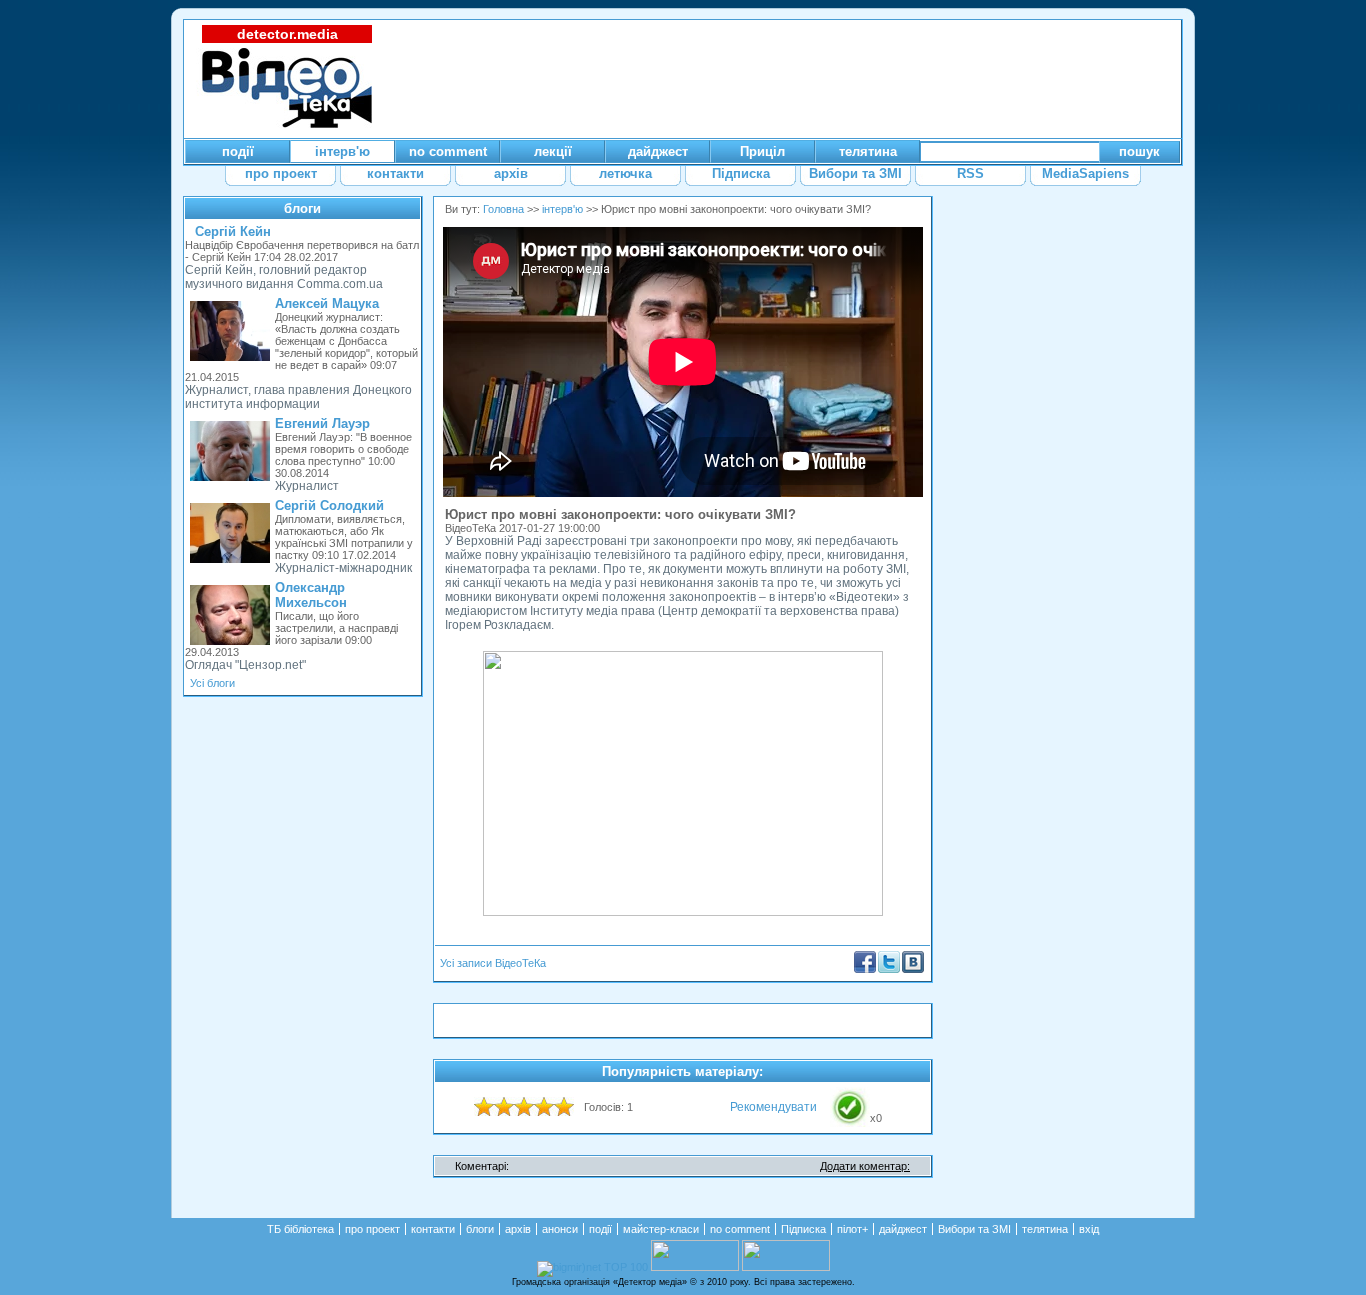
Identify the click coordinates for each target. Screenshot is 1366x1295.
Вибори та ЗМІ (974, 1229)
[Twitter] (889, 969)
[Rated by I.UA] (695, 1267)
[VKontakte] (913, 969)
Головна (503, 209)
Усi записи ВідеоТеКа (493, 963)
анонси (560, 1229)
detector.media (287, 34)
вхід (1089, 1229)
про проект (372, 1229)
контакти (433, 1229)
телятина (1045, 1229)
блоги (302, 208)
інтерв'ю (562, 209)
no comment (740, 1229)
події (600, 1229)
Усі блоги (212, 683)
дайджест (903, 1229)
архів (518, 1229)
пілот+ (852, 1229)
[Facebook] (865, 969)
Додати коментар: (865, 1166)
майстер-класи (661, 1229)
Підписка (803, 1229)
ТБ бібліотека (300, 1229)
